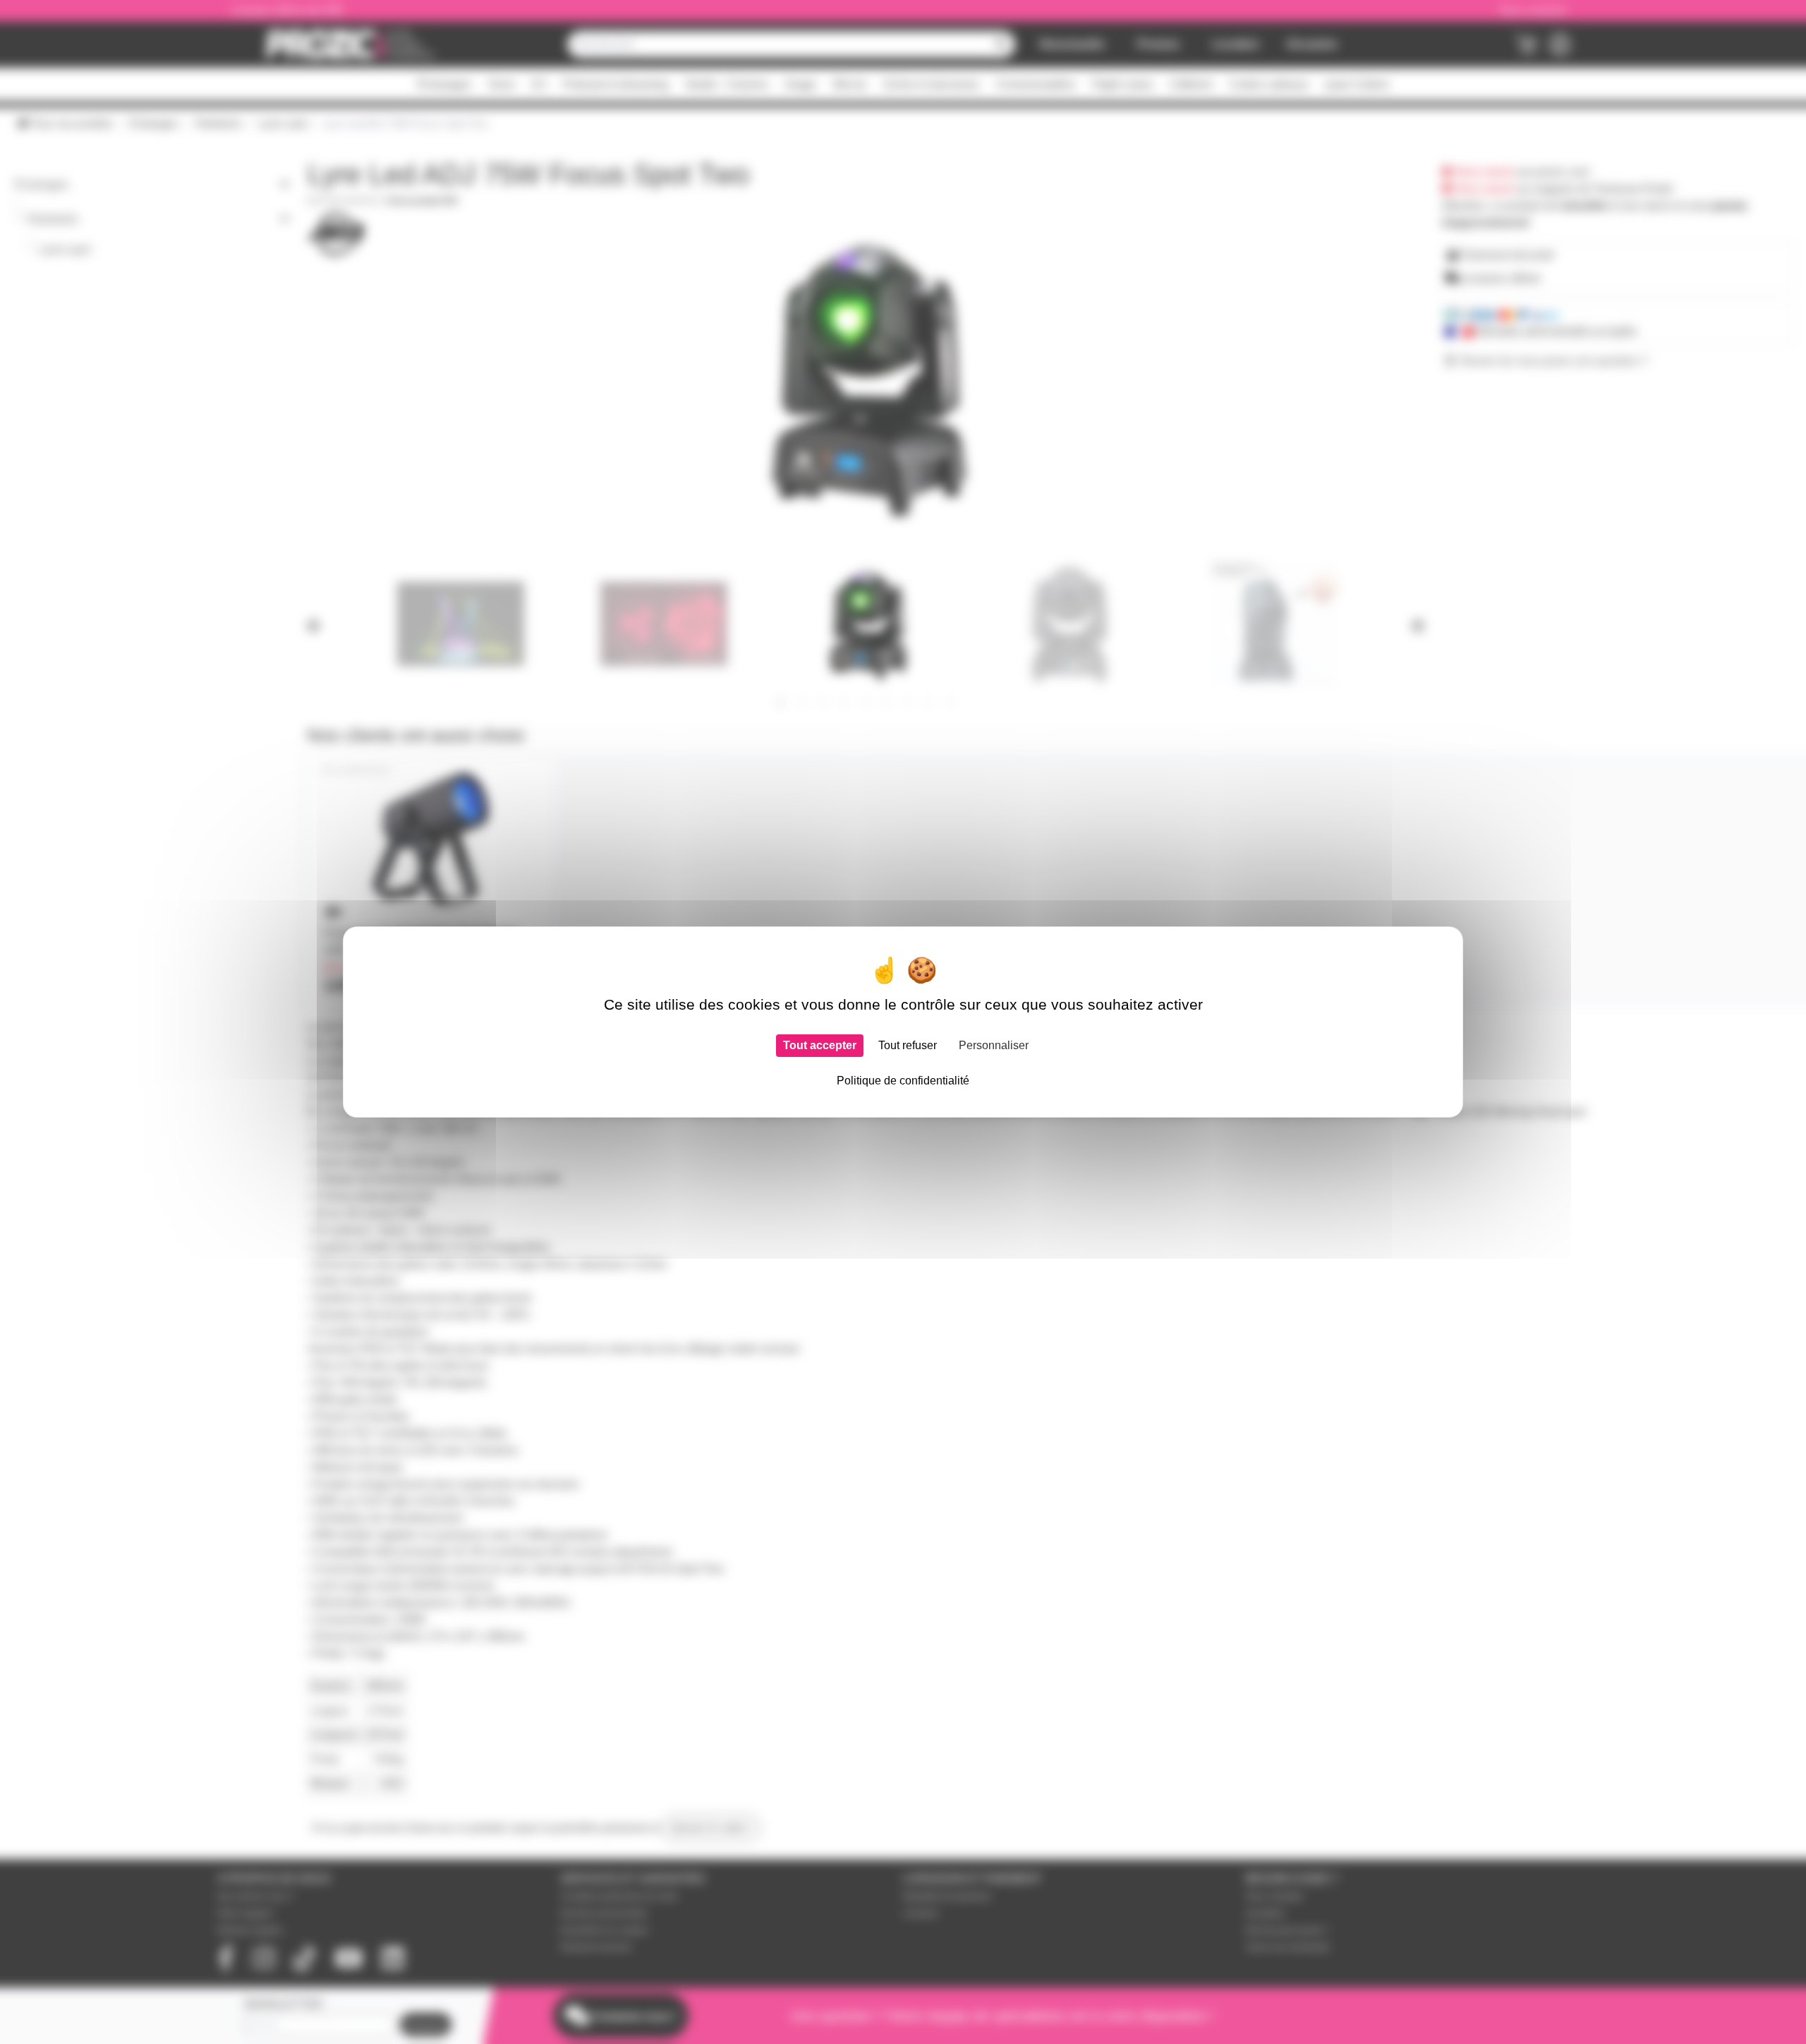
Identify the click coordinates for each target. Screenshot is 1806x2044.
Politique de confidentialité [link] (903, 1081)
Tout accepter (820, 1045)
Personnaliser (994, 1045)
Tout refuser (908, 1045)
